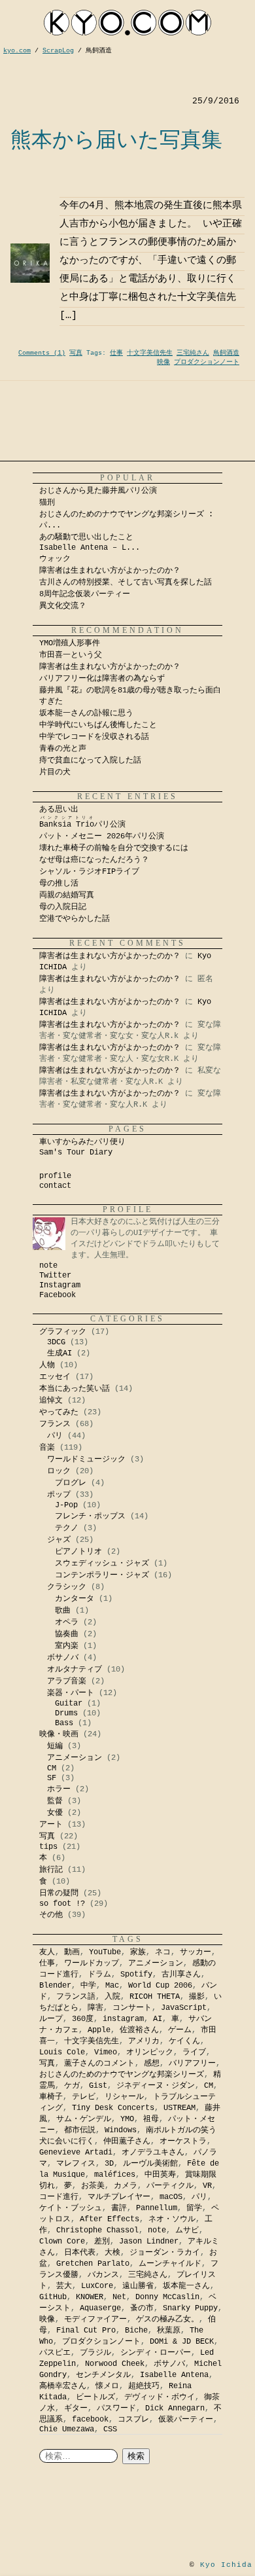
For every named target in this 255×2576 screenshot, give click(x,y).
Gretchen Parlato (93, 2264)
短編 (55, 1746)
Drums (66, 1713)
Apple (99, 2030)
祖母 (151, 2119)
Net (119, 2297)
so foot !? (62, 1904)
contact (55, 1186)
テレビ (84, 2097)
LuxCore (97, 2286)
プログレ (71, 1483)
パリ (55, 1436)
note (48, 1266)
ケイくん (184, 2041)
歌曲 (63, 1611)
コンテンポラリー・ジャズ (102, 1575)
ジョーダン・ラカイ (165, 2253)
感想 (152, 2064)
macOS (171, 2197)
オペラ (67, 1622)
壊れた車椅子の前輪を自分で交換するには (114, 848)
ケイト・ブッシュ (71, 2208)
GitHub (53, 2297)
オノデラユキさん (153, 2153)
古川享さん (181, 1975)
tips (48, 1847)
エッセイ (55, 1377)
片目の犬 (55, 772)
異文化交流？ (63, 606)
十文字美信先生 (150, 353)
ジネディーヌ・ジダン (156, 2086)
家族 (138, 1952)
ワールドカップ (92, 1963)
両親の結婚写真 (67, 895)
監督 (55, 1801)
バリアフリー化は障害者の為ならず (102, 679)
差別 (102, 2242)
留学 (194, 2208)
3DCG (56, 1342)
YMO (127, 2119)
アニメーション (75, 1758)
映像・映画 (59, 1734)
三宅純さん (193, 353)
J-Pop (66, 1505)
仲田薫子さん (127, 2141)
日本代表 (80, 2253)
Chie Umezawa (67, 2429)
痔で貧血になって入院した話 (90, 760)
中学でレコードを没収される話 (94, 737)
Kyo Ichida (226, 2565)
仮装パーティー (186, 2420)
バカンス (103, 2275)
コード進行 (59, 2197)
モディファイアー (95, 2319)
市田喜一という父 (71, 655)
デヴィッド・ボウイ (160, 2397)
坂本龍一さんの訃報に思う (86, 713)
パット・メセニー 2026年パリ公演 (102, 836)
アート (51, 1825)
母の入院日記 (63, 907)
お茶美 (93, 2186)
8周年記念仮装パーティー (85, 594)
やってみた (59, 1412)
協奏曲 (67, 1634)
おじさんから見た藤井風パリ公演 (98, 491)
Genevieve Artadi (76, 2153)
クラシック (67, 1587)
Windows (121, 2130)
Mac (112, 1986)
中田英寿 (160, 2175)
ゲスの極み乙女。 (167, 2319)
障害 (95, 2008)
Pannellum (157, 2208)
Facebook (58, 1295)
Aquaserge (100, 2308)
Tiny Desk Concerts (113, 2108)
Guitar (69, 1704)
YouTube (105, 1952)
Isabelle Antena (174, 2375)
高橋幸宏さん (63, 2386)
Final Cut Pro (86, 2331)
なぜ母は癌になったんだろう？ (94, 860)
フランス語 (76, 1997)
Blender (55, 1986)
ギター (76, 2408)
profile (55, 1176)
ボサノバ (63, 1658)
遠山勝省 (138, 2286)
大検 (112, 2253)
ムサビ (187, 2230)
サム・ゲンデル (84, 2119)
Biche (136, 2331)
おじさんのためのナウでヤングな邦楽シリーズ (122, 2075)
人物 (47, 1365)
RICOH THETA (155, 1997)
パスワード (116, 2408)
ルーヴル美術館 (150, 2164)
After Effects (110, 2219)
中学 (88, 1986)
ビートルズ (95, 2397)
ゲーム (180, 2030)
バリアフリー (192, 2064)
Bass (64, 1723)
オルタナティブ (75, 1670)
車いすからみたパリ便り (82, 1142)
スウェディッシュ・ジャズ (102, 1564)
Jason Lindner (149, 2242)
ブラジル (95, 2353)
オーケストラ (183, 2141)
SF (52, 1778)
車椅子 (51, 2097)
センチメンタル (103, 2375)
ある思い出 (59, 810)
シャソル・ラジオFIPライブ (93, 872)
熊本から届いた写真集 (116, 139)
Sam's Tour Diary (76, 1153)
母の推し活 (59, 884)
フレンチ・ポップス (90, 1516)
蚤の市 (142, 2308)
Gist (98, 2086)
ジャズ (59, 1540)
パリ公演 (82, 825)
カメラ (126, 2186)
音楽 (47, 1448)
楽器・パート (71, 1693)
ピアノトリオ (78, 1552)
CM (52, 1768)
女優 (55, 1813)
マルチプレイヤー (119, 2197)
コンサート (132, 2008)
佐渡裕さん (139, 2030)
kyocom (127, 23)
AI (158, 2019)
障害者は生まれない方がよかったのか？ (110, 571)
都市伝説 (80, 2130)
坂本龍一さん (186, 2286)
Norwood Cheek (115, 2364)
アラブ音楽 (67, 1681)
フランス (55, 1424)
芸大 (64, 2286)
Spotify (136, 1975)
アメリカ (144, 2041)
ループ (51, 2019)
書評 (119, 2208)
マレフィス (76, 2164)
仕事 (116, 353)
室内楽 (67, 1646)
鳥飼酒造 (226, 353)
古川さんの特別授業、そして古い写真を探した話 (126, 582)
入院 (112, 1997)
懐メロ (107, 2386)
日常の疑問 (59, 1893)
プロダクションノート (207, 362)
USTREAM (179, 2108)
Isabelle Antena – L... (90, 548)
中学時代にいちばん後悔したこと (98, 725)
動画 (72, 1952)
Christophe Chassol (97, 2230)
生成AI (59, 1353)
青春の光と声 (63, 749)
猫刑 (47, 503)
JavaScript (184, 2008)
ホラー (59, 1789)
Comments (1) (42, 353)
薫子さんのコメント (99, 2064)
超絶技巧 (144, 2386)
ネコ (163, 1952)
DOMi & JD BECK (182, 2342)
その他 (51, 1915)
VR (207, 2186)
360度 (83, 2019)
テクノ (67, 1528)
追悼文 (51, 1401)
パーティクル (170, 2186)
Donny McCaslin (167, 2297)
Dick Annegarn (175, 2408)
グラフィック (63, 1332)
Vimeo (106, 2052)
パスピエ (55, 2353)
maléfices (115, 2175)
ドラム (99, 1975)
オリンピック (150, 2052)
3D (109, 2164)
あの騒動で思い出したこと (86, 537)
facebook (90, 2420)
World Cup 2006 (160, 1986)
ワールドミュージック (86, 1459)
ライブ (194, 2052)
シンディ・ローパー (156, 2353)
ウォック (55, 559)
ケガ (72, 2086)
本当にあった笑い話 (75, 1389)
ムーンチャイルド (170, 2264)
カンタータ (75, 1599)
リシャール (124, 2097)
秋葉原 (169, 2331)
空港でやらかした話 (75, 919)
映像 (163, 362)
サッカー (195, 1952)
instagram (123, 2019)
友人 (47, 1952)
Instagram (60, 1285)
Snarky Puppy (190, 2308)
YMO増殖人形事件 (70, 643)
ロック (59, 1471)
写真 (76, 353)
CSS (110, 2429)
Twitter (55, 1276)
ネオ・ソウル (172, 2219)
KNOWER (90, 2297)
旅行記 (51, 1870)
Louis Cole (62, 2052)
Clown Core (62, 2242)
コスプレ (133, 2420)
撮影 (197, 1997)
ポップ (59, 1495)
